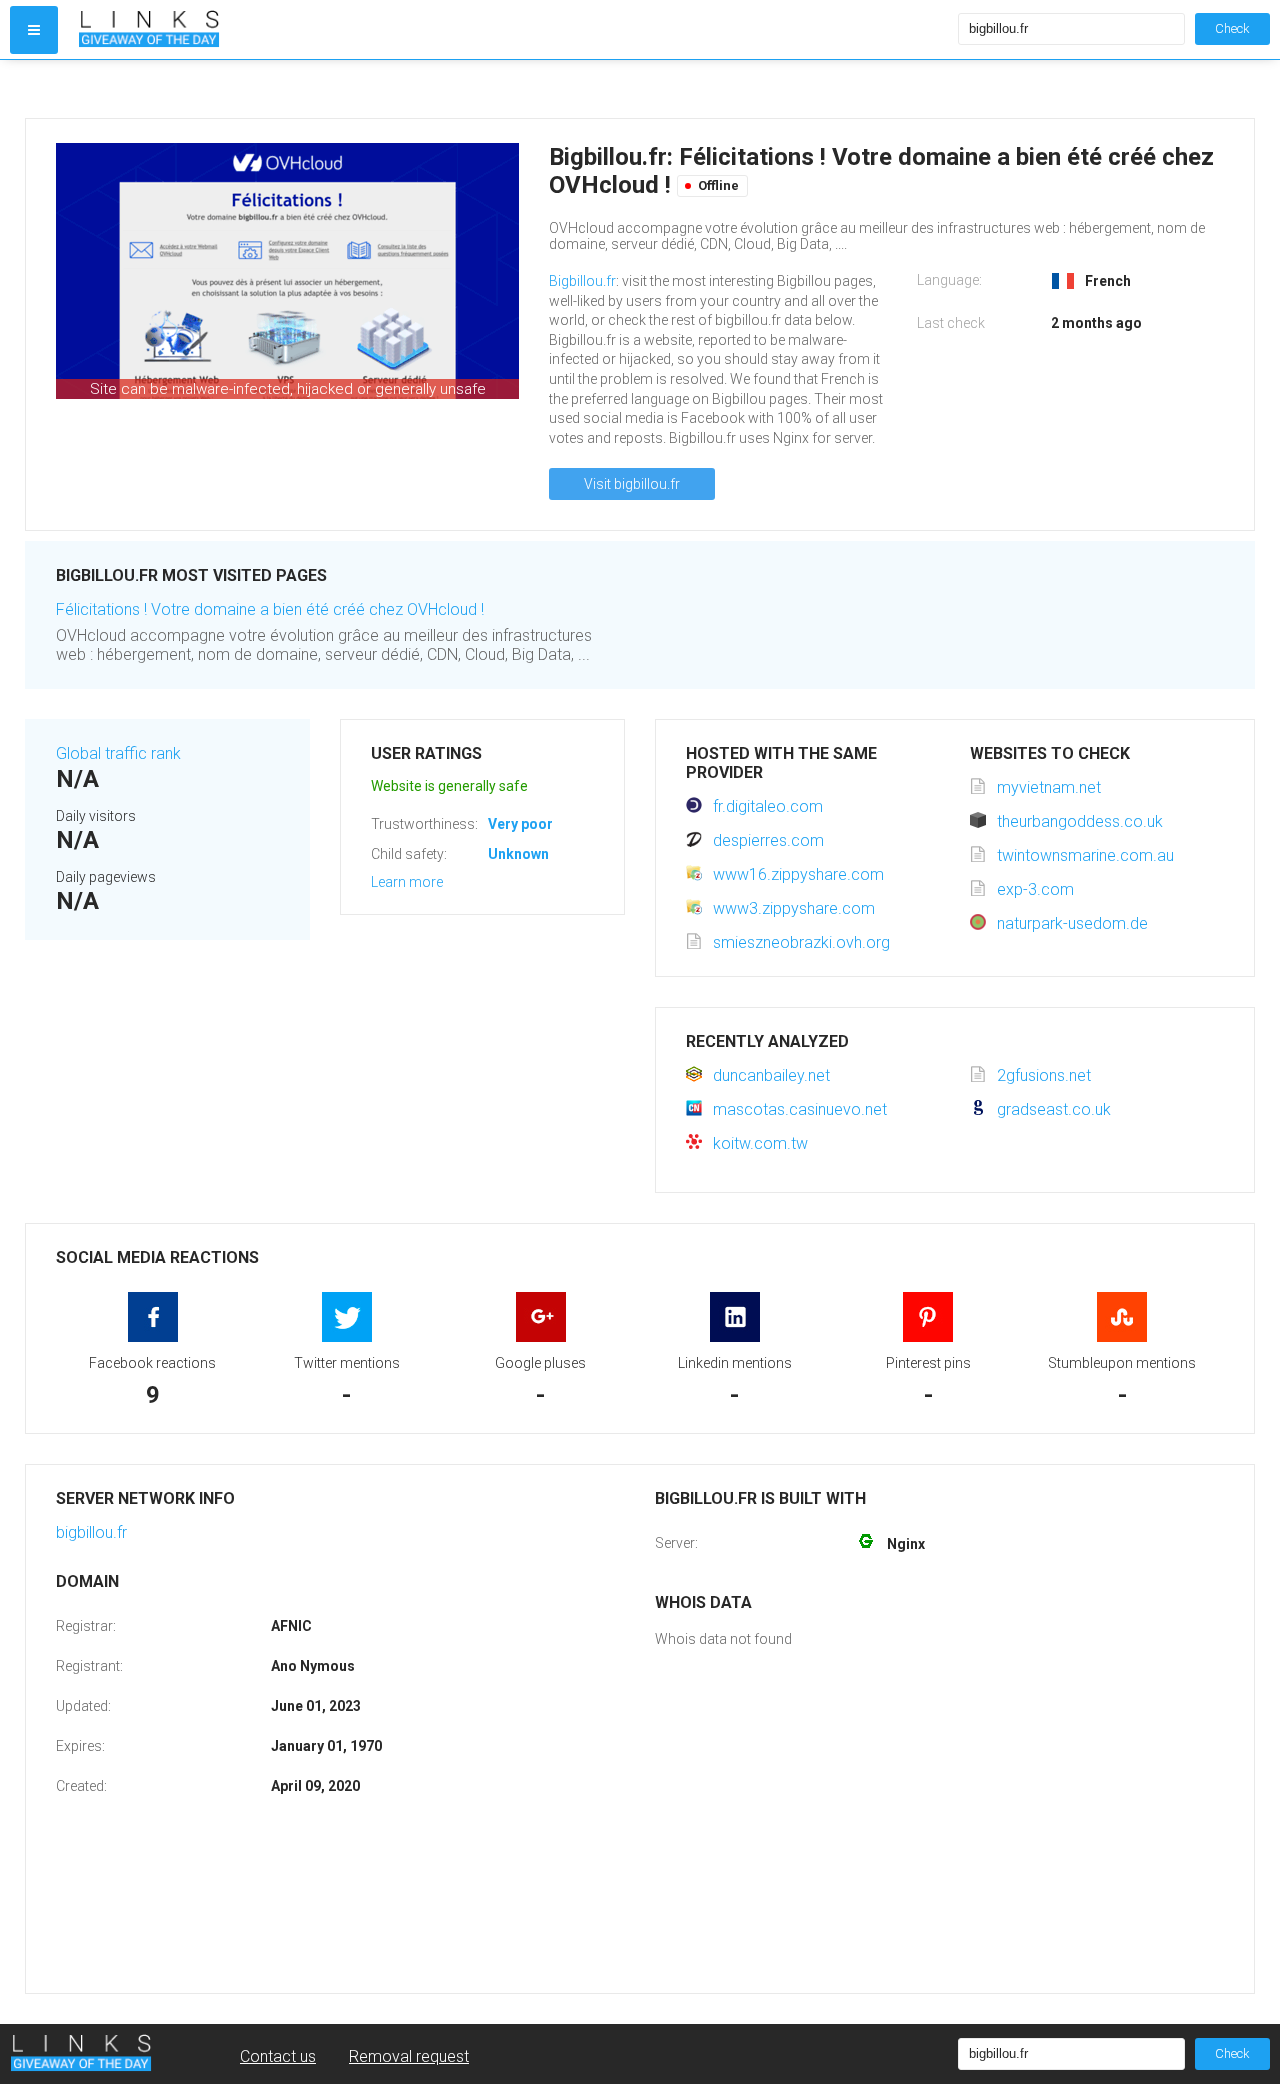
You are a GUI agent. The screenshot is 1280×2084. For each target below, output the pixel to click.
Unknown (518, 854)
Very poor (520, 824)
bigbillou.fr (91, 1532)
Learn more (407, 882)
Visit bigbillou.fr (632, 484)
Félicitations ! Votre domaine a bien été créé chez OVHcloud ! (270, 609)
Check (1232, 28)
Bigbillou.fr (582, 281)
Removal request (409, 2056)
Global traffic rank (118, 753)
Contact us (278, 2056)
